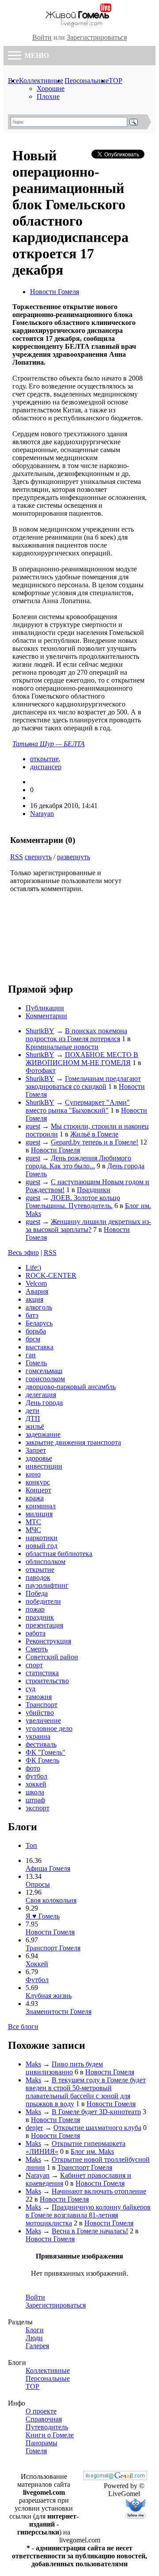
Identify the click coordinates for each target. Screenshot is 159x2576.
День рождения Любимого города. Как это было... (78, 1162)
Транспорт (42, 1705)
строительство (47, 1681)
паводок (38, 1577)
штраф (35, 1800)
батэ (32, 1315)
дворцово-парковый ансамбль (71, 1387)
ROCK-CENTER (51, 1275)
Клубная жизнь (49, 1996)
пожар (35, 1609)
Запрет (36, 1450)
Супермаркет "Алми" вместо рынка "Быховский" (78, 1106)
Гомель (36, 1363)
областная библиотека (59, 1554)
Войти (42, 37)
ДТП (33, 1418)
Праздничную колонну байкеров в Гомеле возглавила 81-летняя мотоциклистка (88, 2215)
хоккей (36, 1784)
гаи (31, 1355)
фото (33, 1768)
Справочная (44, 2419)
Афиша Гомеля (48, 1868)
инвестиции (44, 1466)
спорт (34, 1665)
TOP (115, 81)
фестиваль (41, 1744)
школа (35, 1792)
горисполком (45, 1379)
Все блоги (23, 2026)
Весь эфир (23, 1252)
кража (35, 1498)
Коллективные (41, 81)
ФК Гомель (42, 1760)
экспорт (38, 1808)
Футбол (37, 1980)
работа (36, 1633)
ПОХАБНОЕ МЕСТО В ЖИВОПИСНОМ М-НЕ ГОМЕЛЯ (82, 1059)
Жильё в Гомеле (94, 1134)
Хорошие (51, 89)
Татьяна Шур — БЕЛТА (49, 744)
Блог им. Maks (92, 2151)
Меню (36, 55)
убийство (40, 1713)
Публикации (45, 1008)
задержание (43, 1434)
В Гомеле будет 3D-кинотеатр (96, 2112)
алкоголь (39, 1307)
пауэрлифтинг (47, 1585)
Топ (31, 1845)
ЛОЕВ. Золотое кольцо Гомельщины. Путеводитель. (73, 1202)
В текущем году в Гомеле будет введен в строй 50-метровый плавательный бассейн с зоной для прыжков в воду (86, 2092)
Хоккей (37, 1964)
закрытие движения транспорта (73, 1442)
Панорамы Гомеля (42, 2447)
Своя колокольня (51, 1900)
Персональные (87, 81)
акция (34, 1299)
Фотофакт (41, 1071)
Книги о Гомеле (50, 2435)
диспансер (46, 767)
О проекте (41, 2411)
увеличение (43, 1720)
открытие (44, 759)
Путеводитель (47, 2427)
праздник (40, 1617)
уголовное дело (49, 1728)
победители (43, 1601)
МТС (33, 1522)
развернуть (74, 857)
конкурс (38, 1482)
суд (30, 1689)
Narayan (42, 814)
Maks (33, 2064)
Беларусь (39, 1323)
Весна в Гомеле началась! (90, 2231)
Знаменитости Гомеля (59, 2011)
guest (33, 1126)
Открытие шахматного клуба (97, 2128)
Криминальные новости (62, 1047)
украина (38, 1736)
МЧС (33, 1530)
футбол (36, 1776)
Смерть (37, 1649)
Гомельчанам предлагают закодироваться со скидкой (83, 1082)
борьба (36, 1331)
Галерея (37, 2346)
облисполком (45, 1562)
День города (44, 1403)
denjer (34, 2128)
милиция (39, 1514)
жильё (35, 1426)
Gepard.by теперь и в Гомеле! (95, 1142)
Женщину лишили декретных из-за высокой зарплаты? (88, 1226)
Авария (37, 1291)
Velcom (36, 1283)
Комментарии (46, 1016)
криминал (41, 1506)
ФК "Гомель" (45, 1752)
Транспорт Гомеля (53, 1948)
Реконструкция (48, 1641)
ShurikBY (40, 1031)
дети (32, 1411)
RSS (17, 857)
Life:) (33, 1267)
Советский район (52, 1657)
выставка (40, 1347)
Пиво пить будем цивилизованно (64, 2068)
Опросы (38, 1884)
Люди (34, 2338)
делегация (41, 1395)
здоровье (39, 1458)
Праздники (94, 1190)
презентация (44, 1625)
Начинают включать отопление (99, 2191)
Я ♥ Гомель (43, 1916)
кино (33, 1474)
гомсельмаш (44, 1371)
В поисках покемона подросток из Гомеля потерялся (76, 1035)
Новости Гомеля (55, 292)
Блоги (35, 2330)
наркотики (42, 1538)
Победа (37, 1593)
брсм (33, 1339)
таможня (39, 1697)
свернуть (38, 857)
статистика (42, 1673)
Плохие (48, 96)
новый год (42, 1546)
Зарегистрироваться (97, 37)
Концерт (38, 1490)
